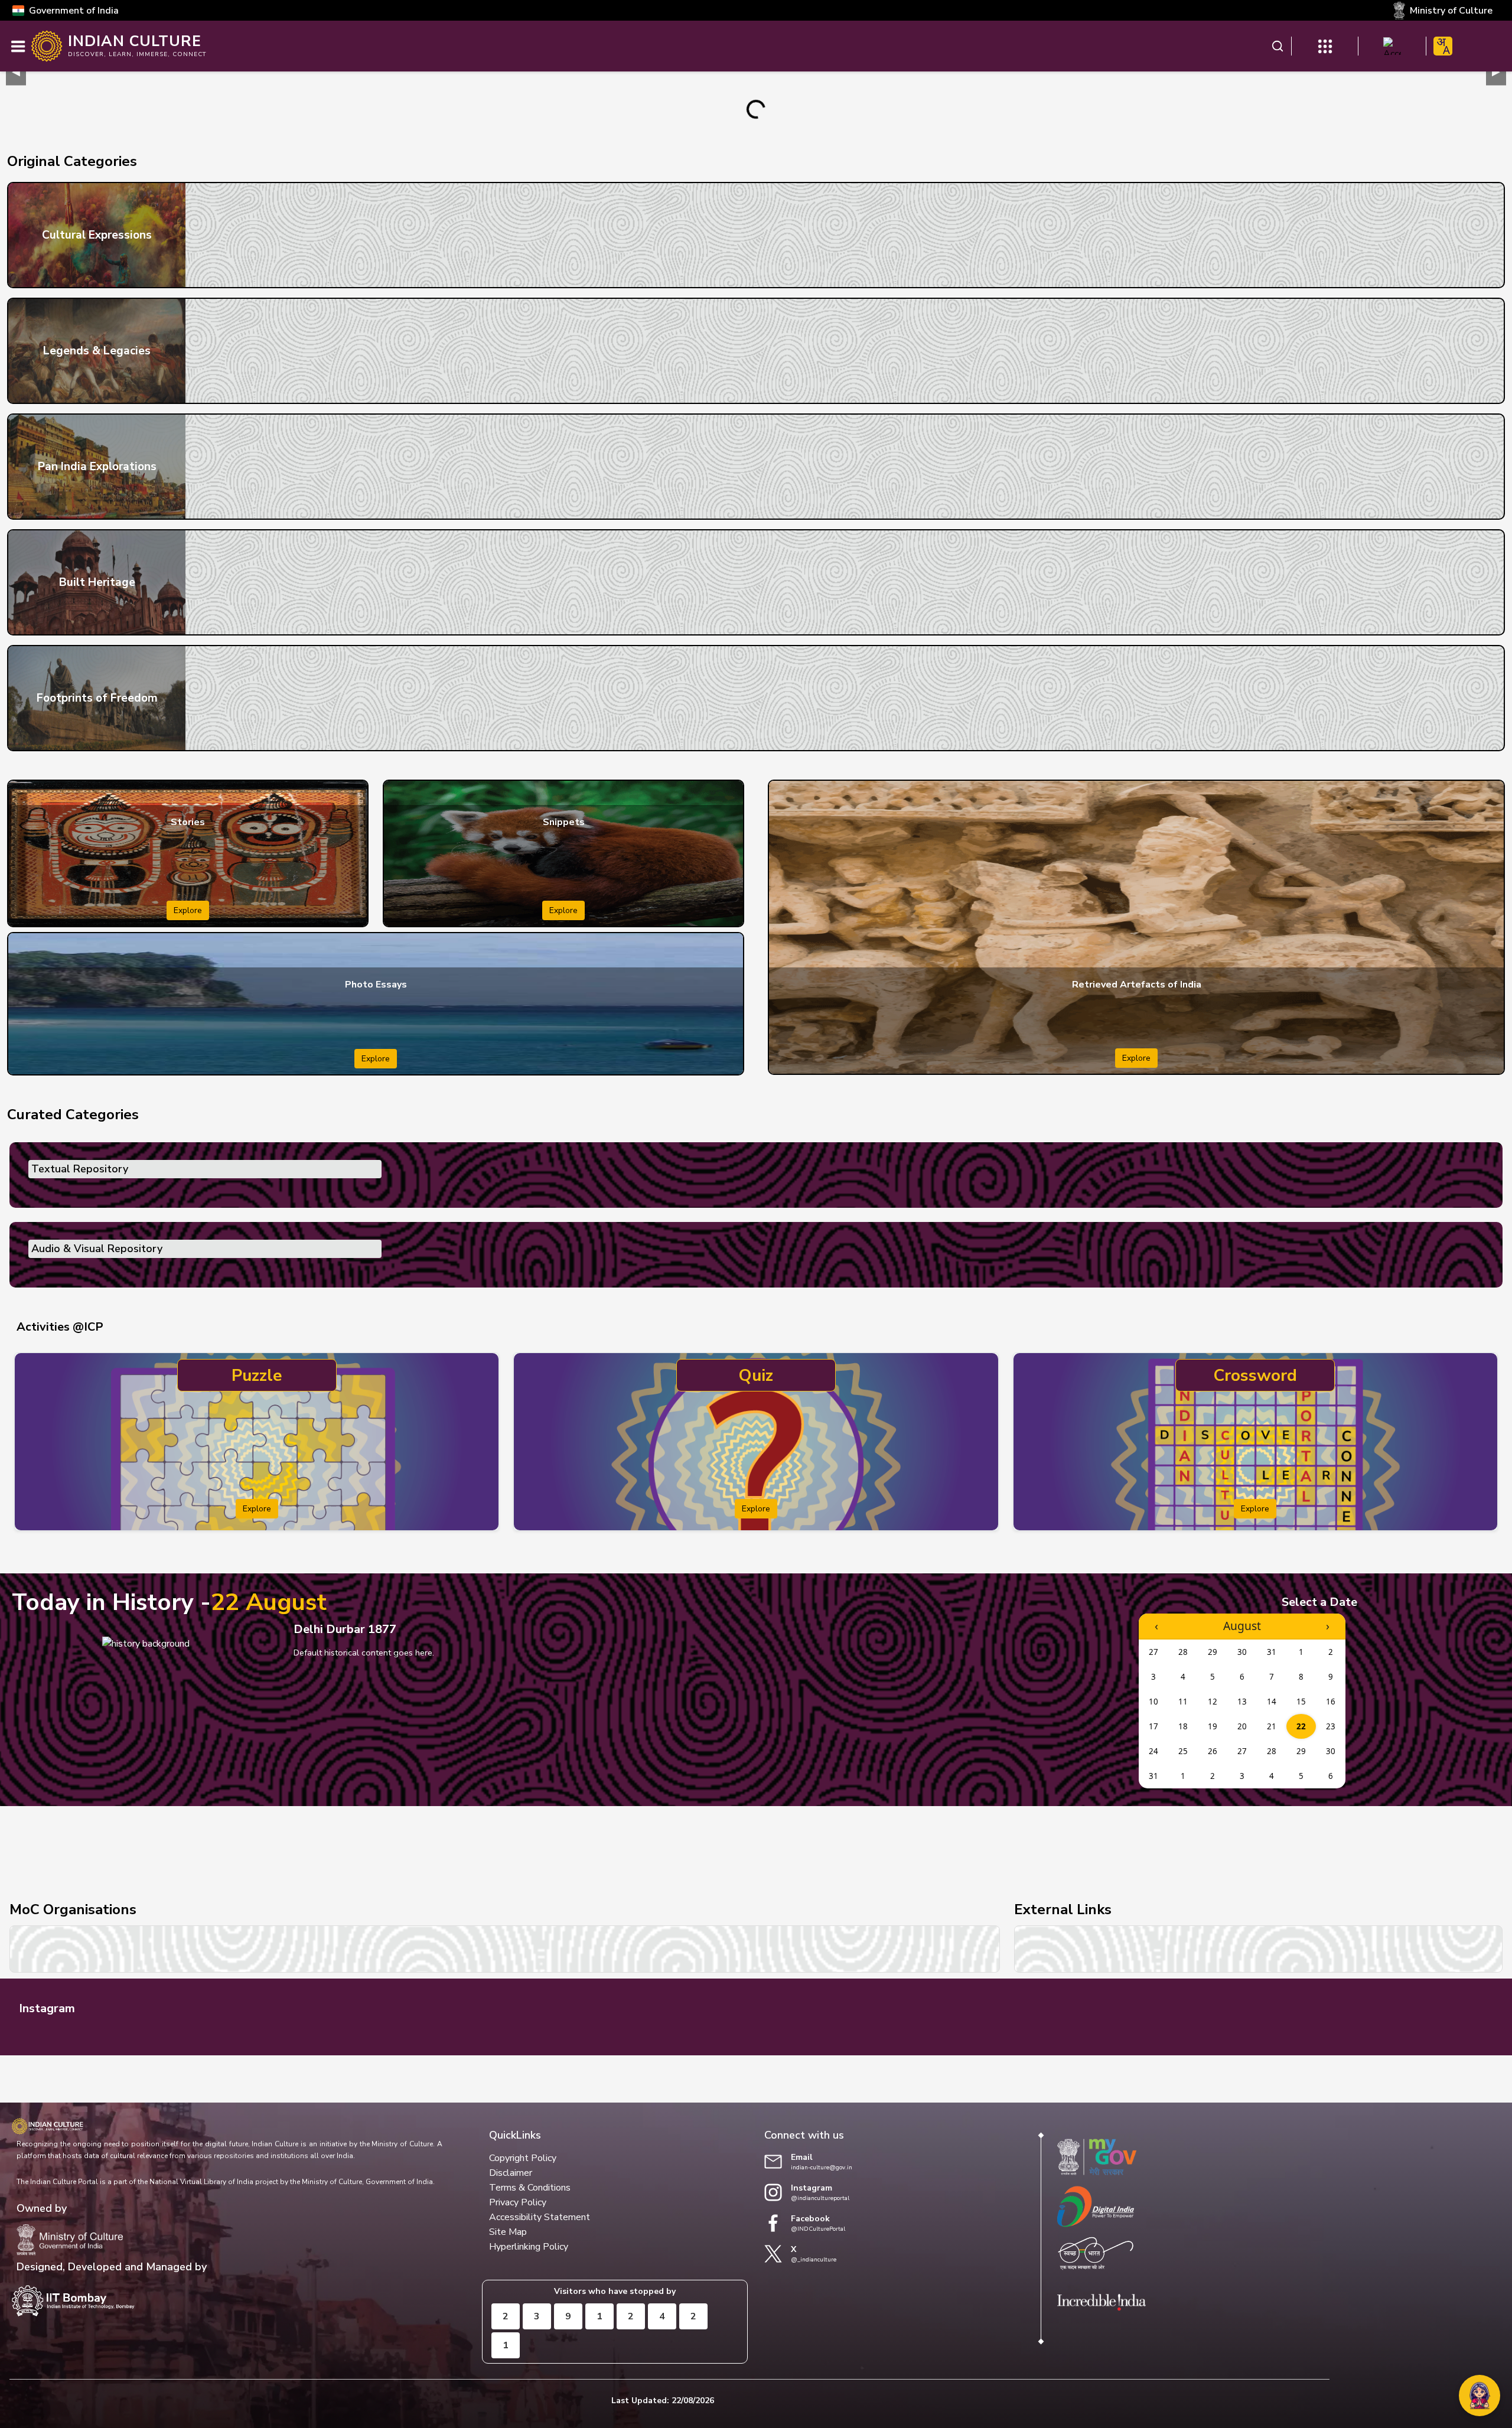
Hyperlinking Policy (529, 2247)
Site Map (508, 2232)
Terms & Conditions (530, 2188)
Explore (188, 910)
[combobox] (1443, 46)
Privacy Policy (518, 2202)
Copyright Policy (523, 2158)
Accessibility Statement (540, 2217)
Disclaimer (511, 2173)
